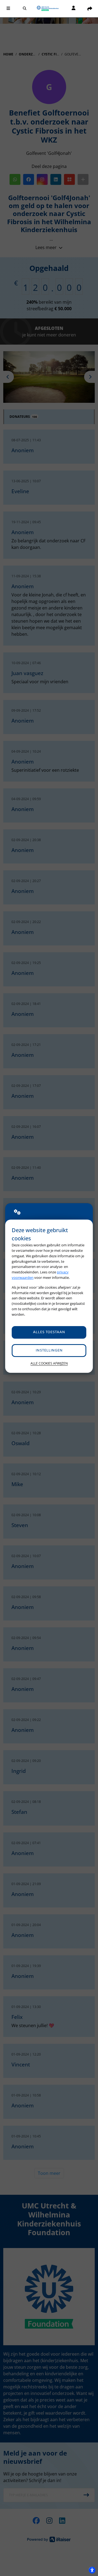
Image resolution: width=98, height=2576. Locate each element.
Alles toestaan (49, 1332)
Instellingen (49, 1351)
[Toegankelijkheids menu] (92, 2570)
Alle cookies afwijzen (49, 1363)
